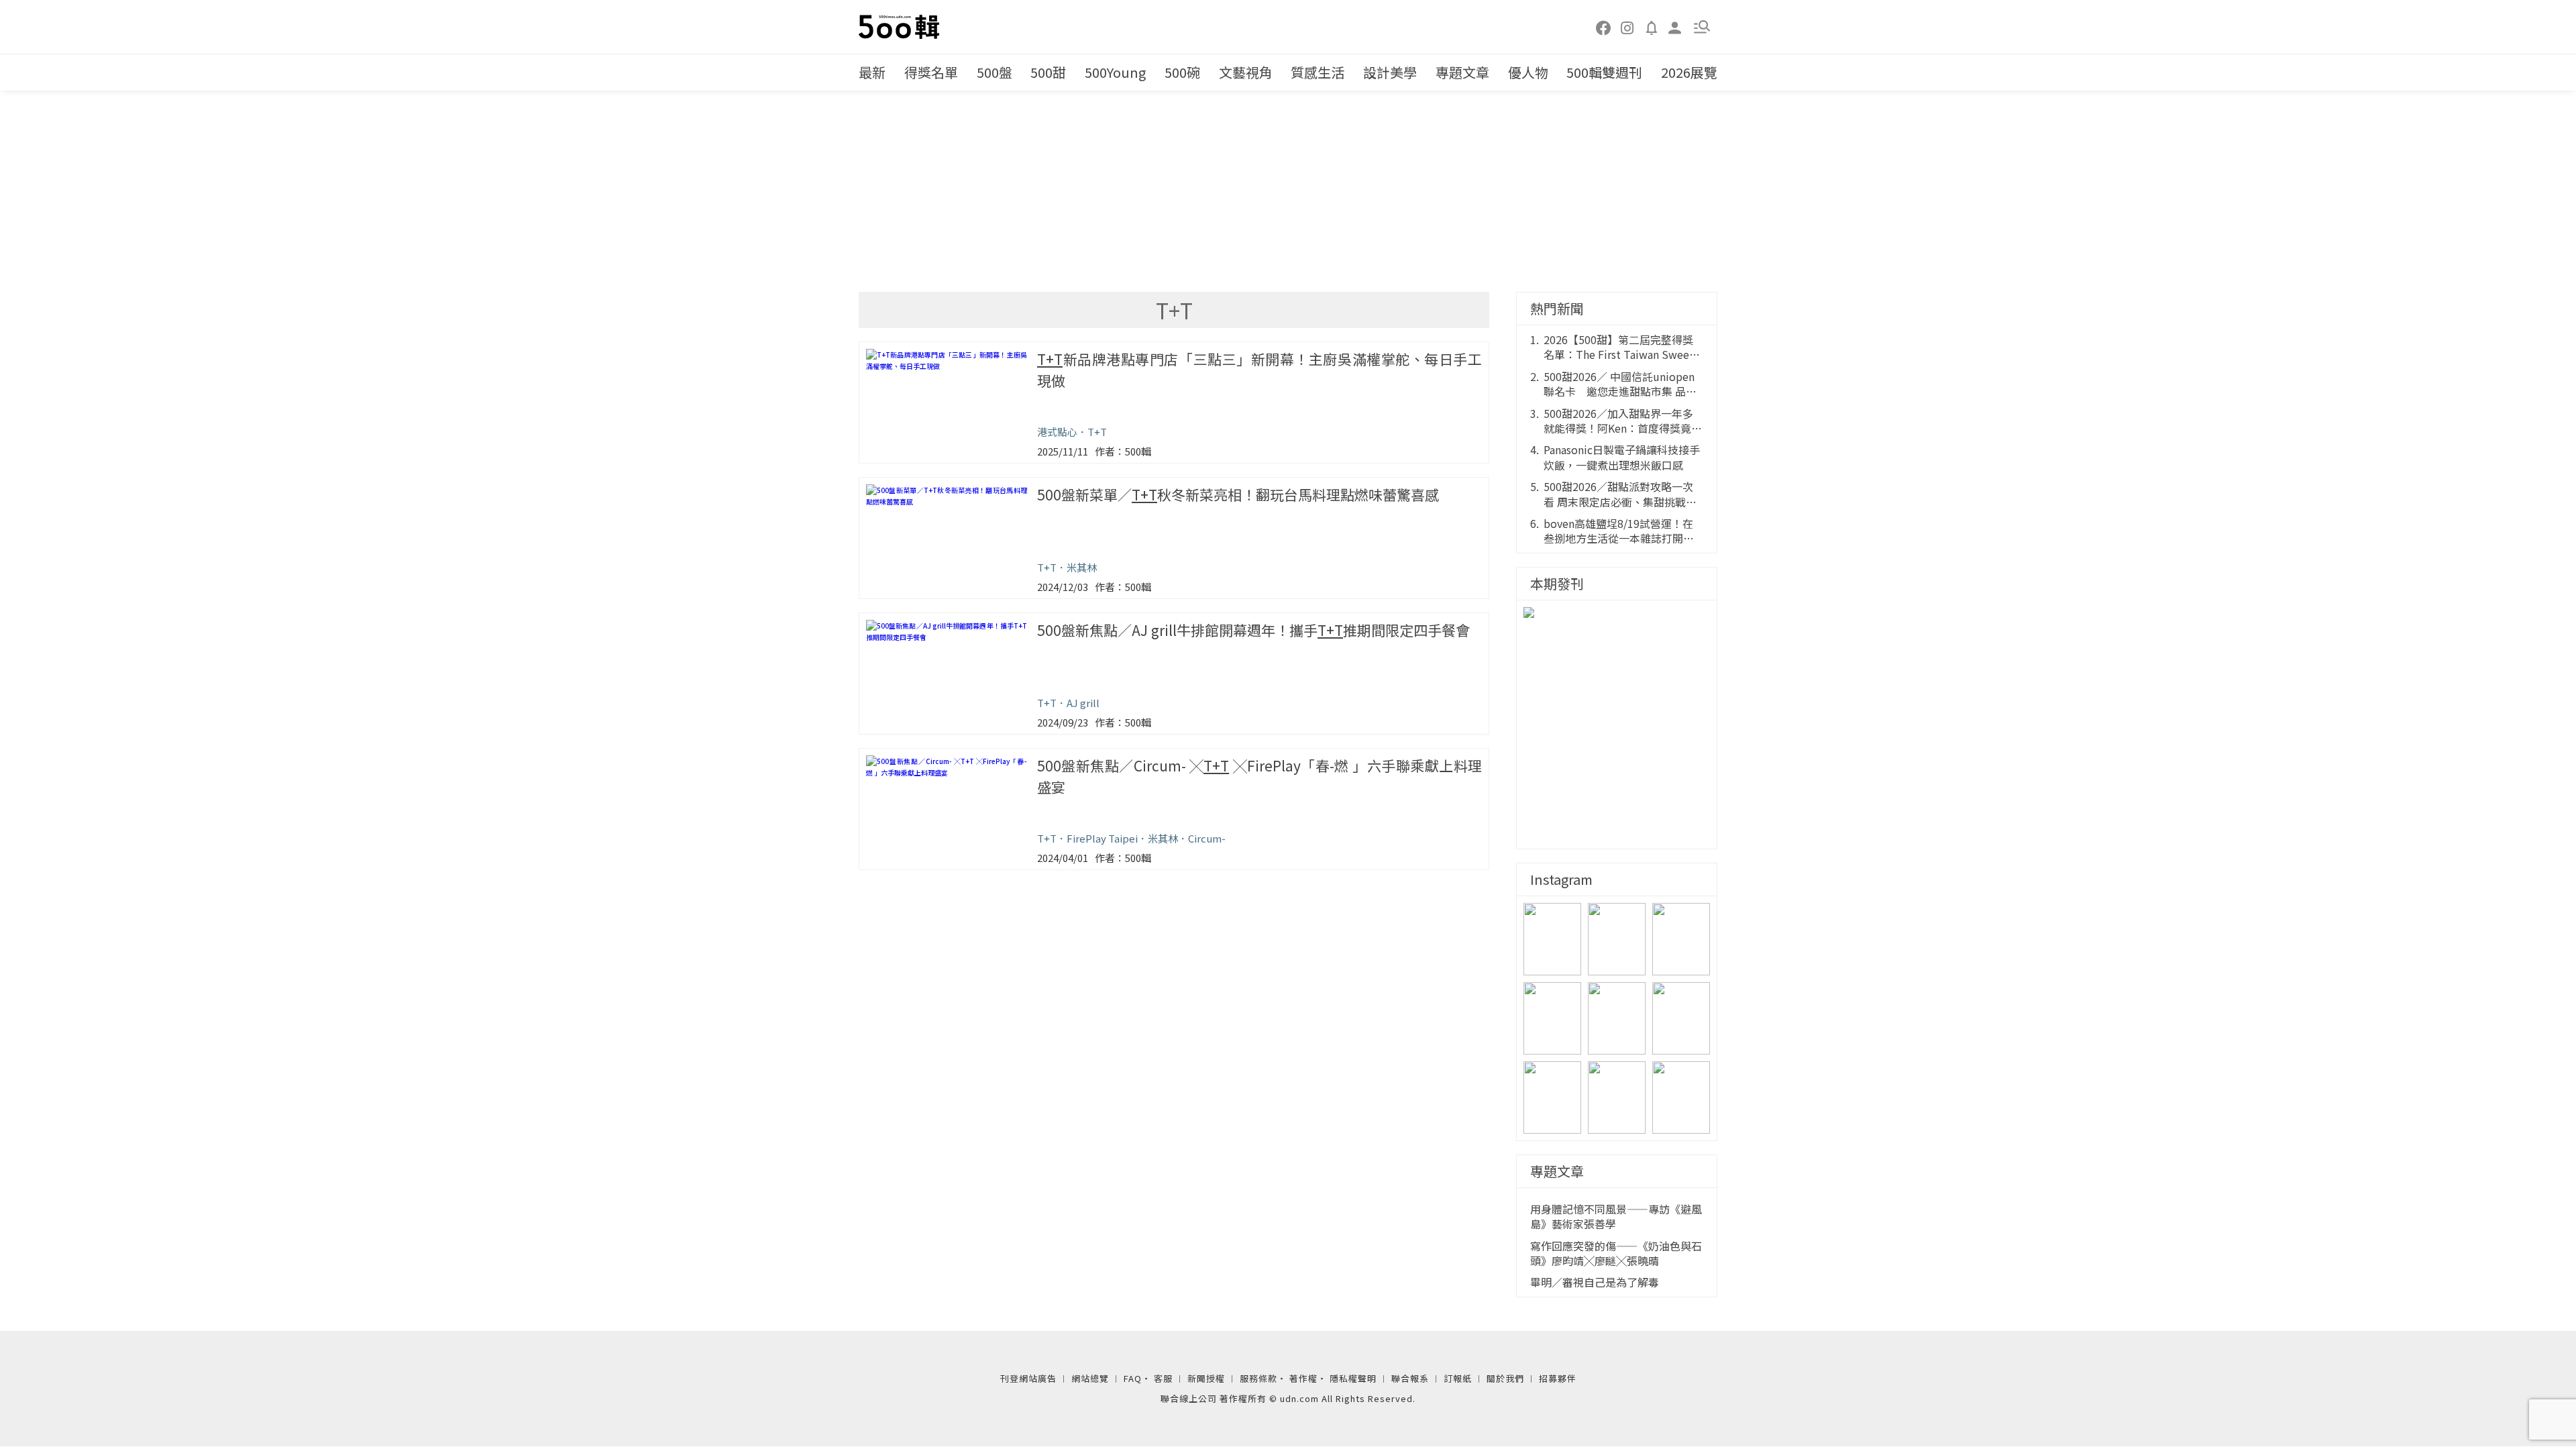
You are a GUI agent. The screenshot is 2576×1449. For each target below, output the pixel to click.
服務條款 (1258, 1378)
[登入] (1675, 26)
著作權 (1303, 1378)
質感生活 (1318, 72)
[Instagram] (1627, 27)
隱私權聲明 (1353, 1378)
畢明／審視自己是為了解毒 (1595, 1282)
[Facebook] (1604, 27)
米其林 (1082, 567)
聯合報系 (1410, 1378)
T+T (1097, 432)
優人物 (1528, 72)
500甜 (1048, 72)
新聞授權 (1206, 1378)
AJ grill (1083, 703)
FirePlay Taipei (1102, 838)
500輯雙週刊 (1604, 72)
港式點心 (1057, 432)
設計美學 (1390, 72)
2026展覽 (1689, 72)
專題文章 (1462, 72)
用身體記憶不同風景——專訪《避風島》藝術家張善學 (1616, 1217)
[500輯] (901, 27)
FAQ (1133, 1378)
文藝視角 (1246, 72)
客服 (1163, 1378)
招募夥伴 (1558, 1378)
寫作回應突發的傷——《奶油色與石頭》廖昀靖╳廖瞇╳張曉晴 (1616, 1253)
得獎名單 (931, 72)
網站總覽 (1090, 1378)
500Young (1115, 72)
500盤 (995, 72)
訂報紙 (1458, 1378)
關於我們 (1505, 1378)
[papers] (1652, 27)
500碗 (1182, 72)
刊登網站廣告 (1028, 1378)
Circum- (1207, 838)
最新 (872, 72)
